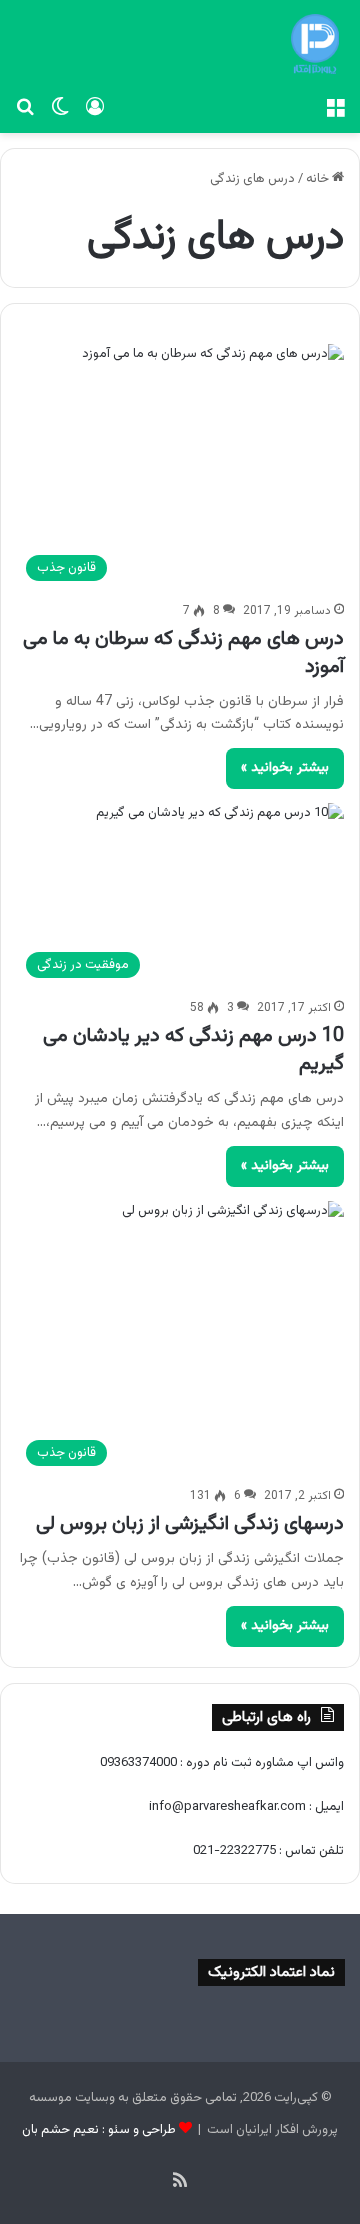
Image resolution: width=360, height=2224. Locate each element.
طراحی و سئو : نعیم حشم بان (99, 2130)
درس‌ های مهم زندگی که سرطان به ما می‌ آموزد (183, 653)
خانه (319, 179)
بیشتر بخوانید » (285, 768)
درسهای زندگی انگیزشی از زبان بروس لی (190, 1524)
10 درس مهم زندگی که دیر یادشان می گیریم (193, 1050)
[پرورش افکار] (315, 44)
